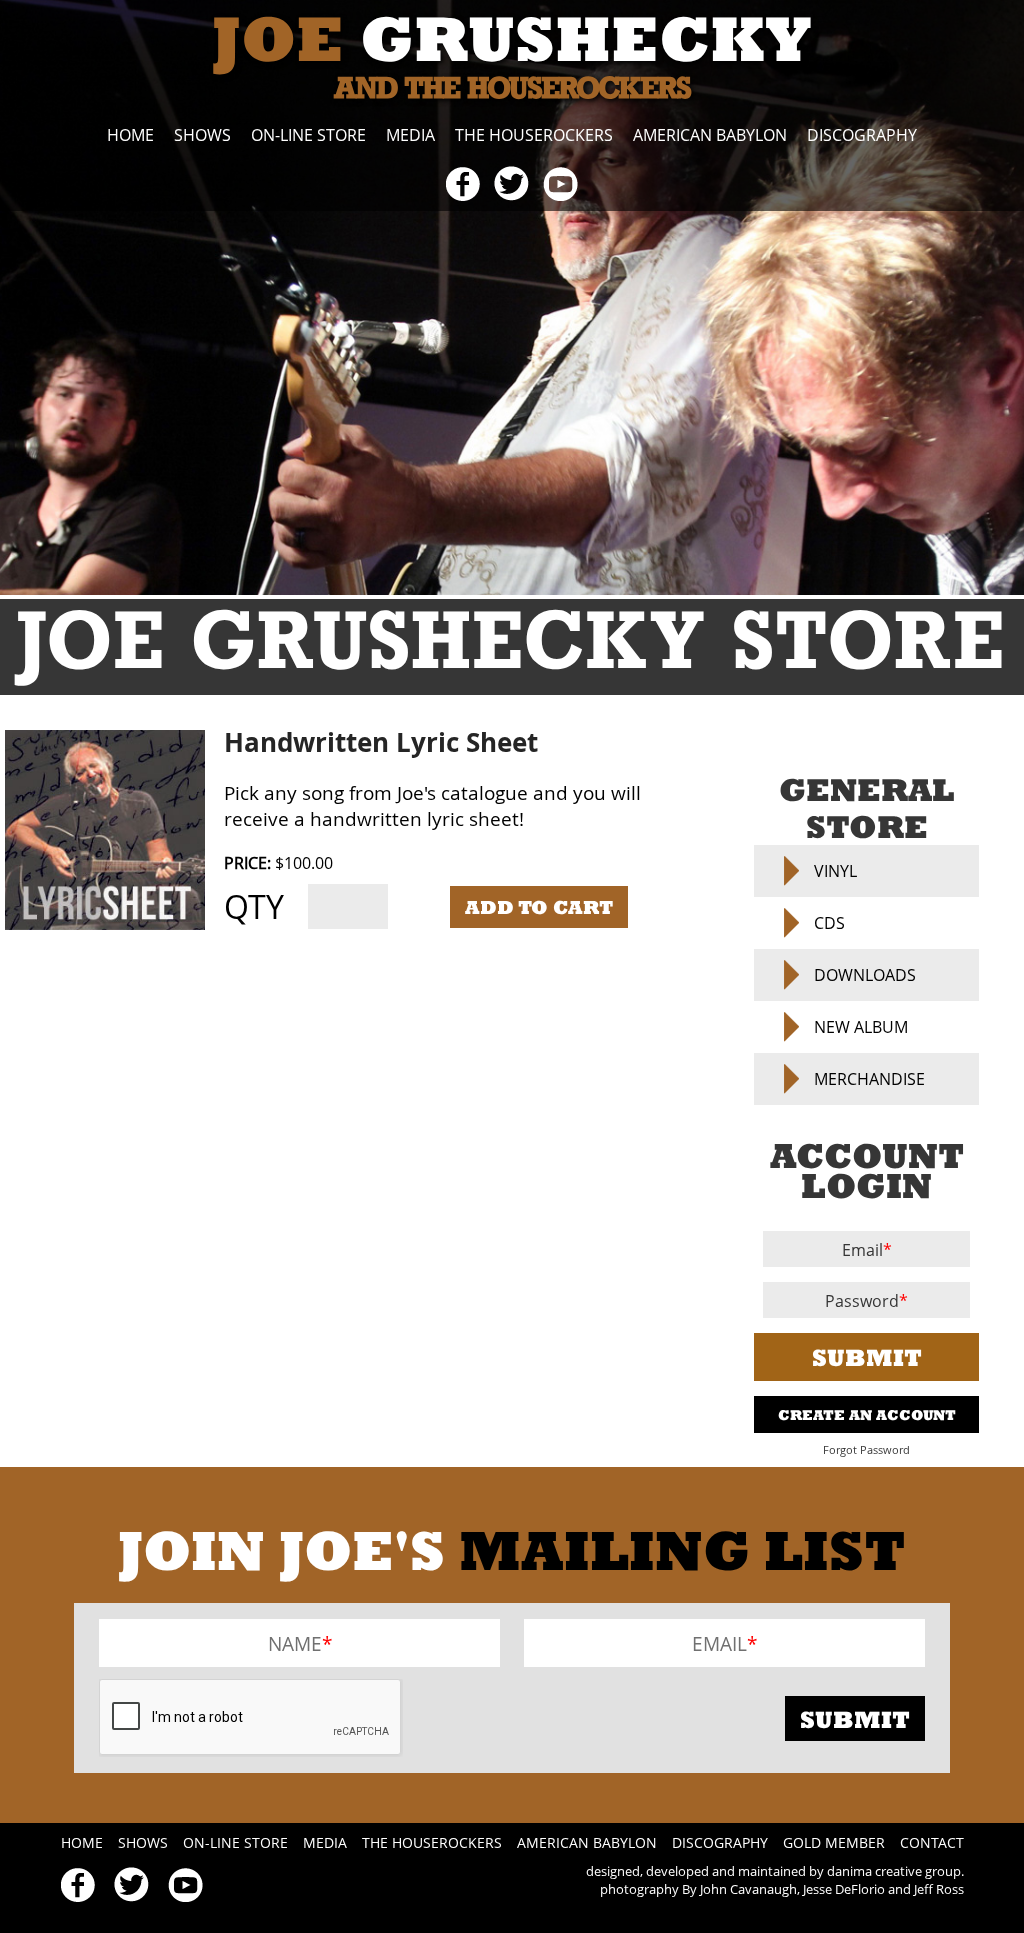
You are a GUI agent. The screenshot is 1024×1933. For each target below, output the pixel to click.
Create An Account (867, 1414)
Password (862, 1301)
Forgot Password (866, 1450)
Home (130, 135)
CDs (829, 923)
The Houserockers (534, 135)
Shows (202, 135)
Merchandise (869, 1079)
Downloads (865, 975)
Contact (932, 1842)
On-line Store (308, 135)
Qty (254, 906)
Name (295, 1643)
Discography (862, 135)
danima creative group (894, 1871)
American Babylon (710, 135)
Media (410, 135)
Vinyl (835, 871)
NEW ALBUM (861, 1027)
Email (862, 1250)
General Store (866, 808)
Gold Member (834, 1842)
